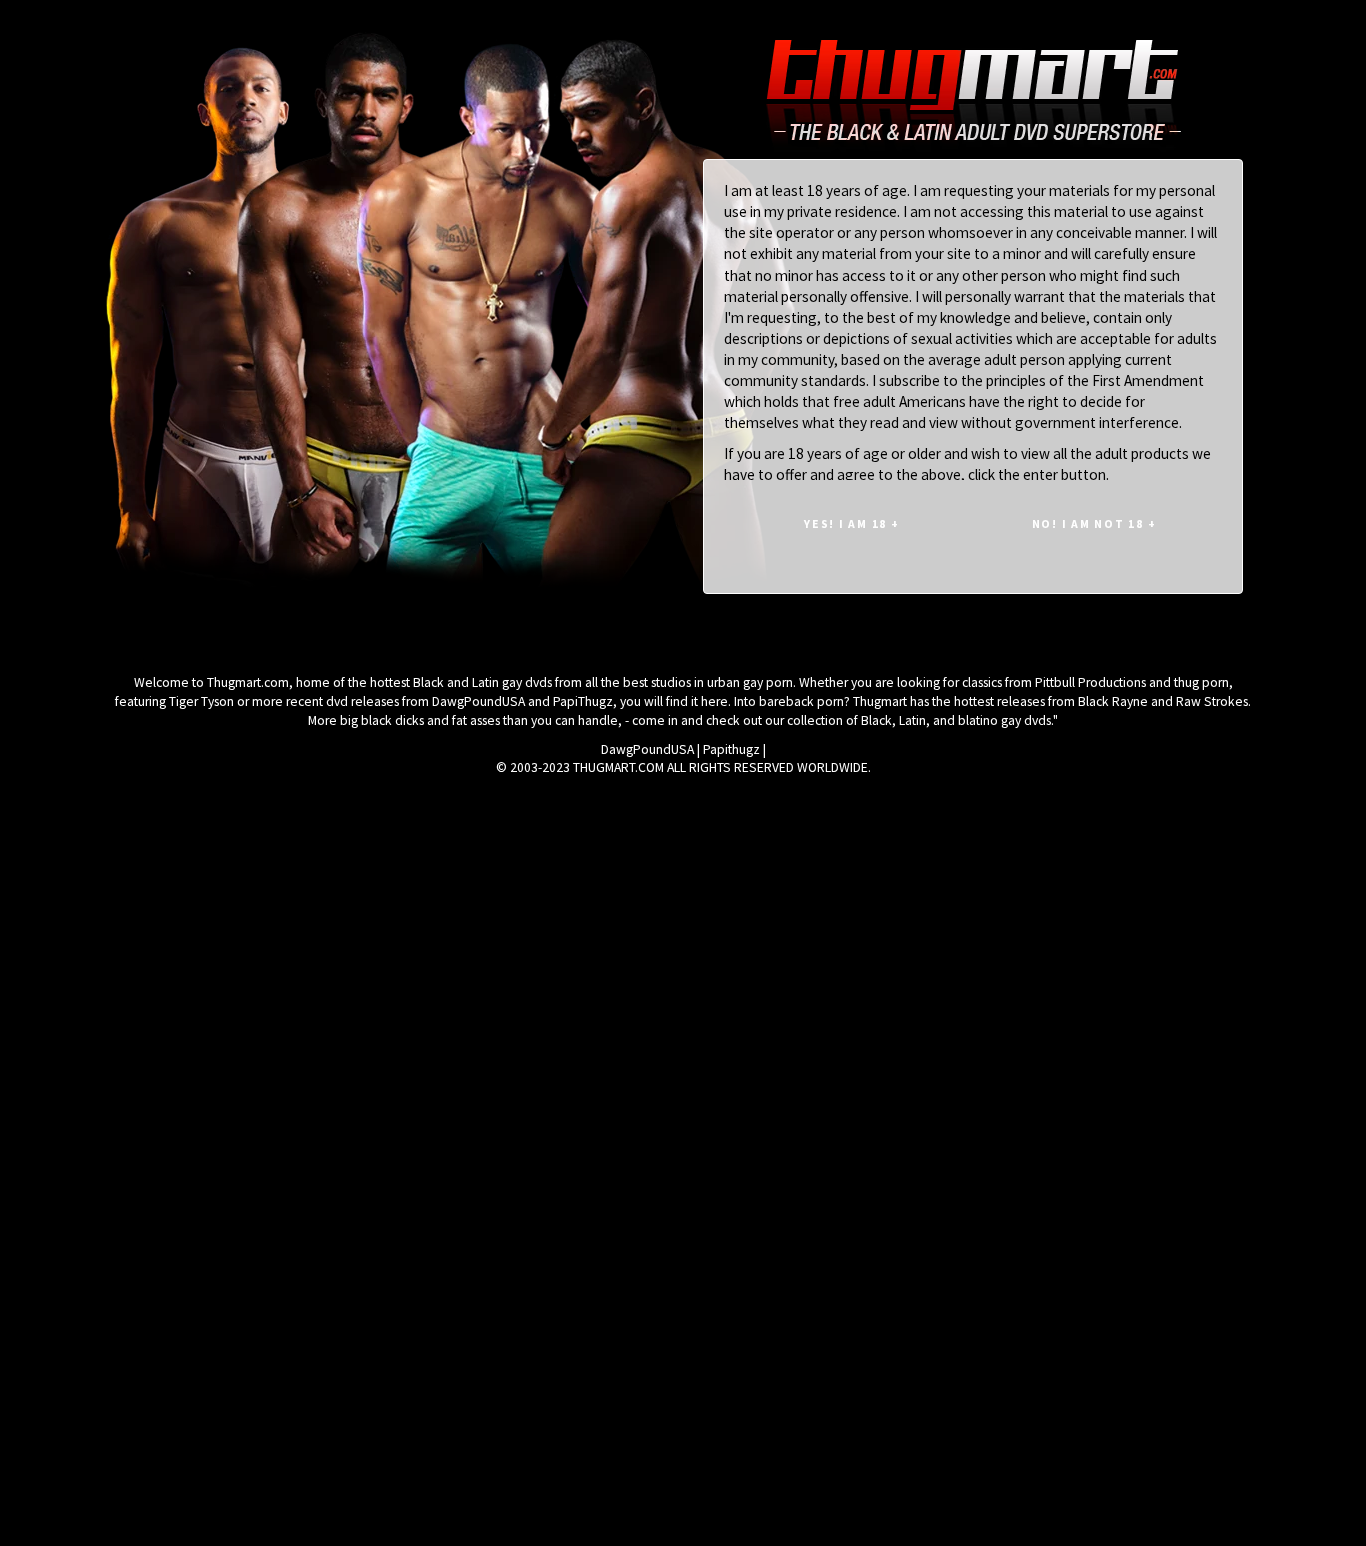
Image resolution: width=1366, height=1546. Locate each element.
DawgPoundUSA (647, 749)
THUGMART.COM (618, 767)
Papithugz (731, 749)
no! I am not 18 (1094, 523)
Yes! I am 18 (852, 523)
